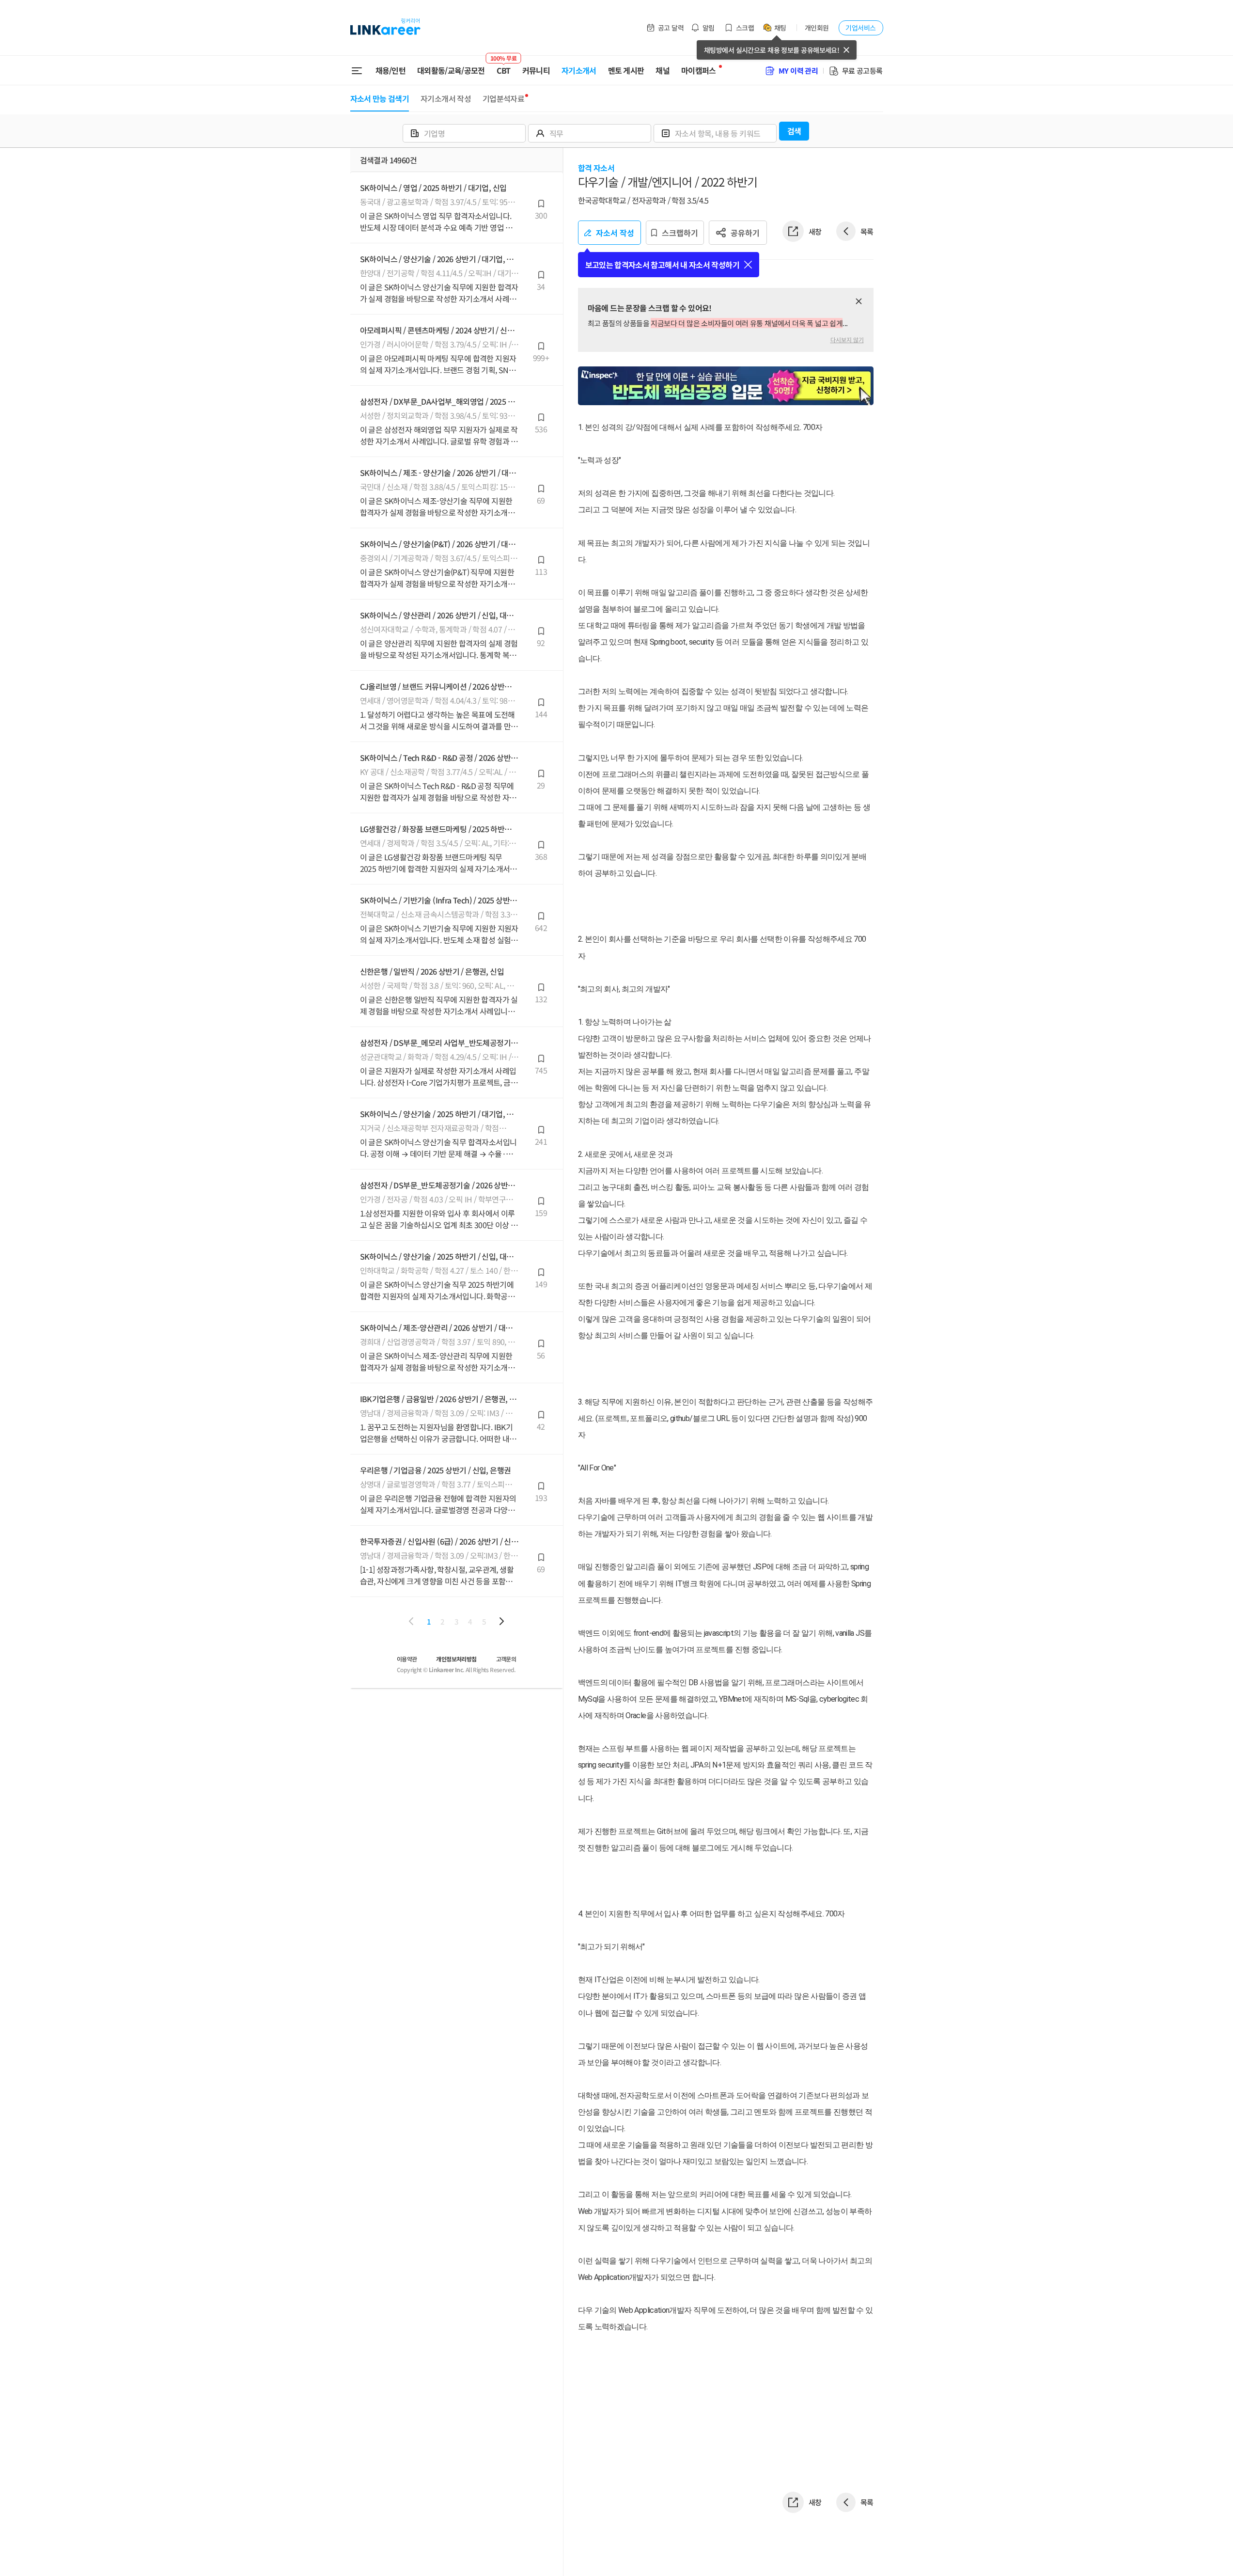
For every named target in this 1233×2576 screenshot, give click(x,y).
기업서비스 (860, 28)
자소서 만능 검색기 (380, 98)
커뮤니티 (536, 70)
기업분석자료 (503, 98)
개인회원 (817, 28)
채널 (663, 70)
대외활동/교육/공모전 (451, 70)
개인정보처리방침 (456, 1659)
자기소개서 (579, 70)
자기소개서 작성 (446, 98)
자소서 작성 (615, 233)
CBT (504, 66)
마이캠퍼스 (699, 70)
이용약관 (407, 1659)
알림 (709, 28)
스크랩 (745, 28)
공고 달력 (671, 28)
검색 (794, 131)
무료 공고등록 (862, 71)
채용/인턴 (391, 70)
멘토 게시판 (626, 70)
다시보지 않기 (847, 340)
